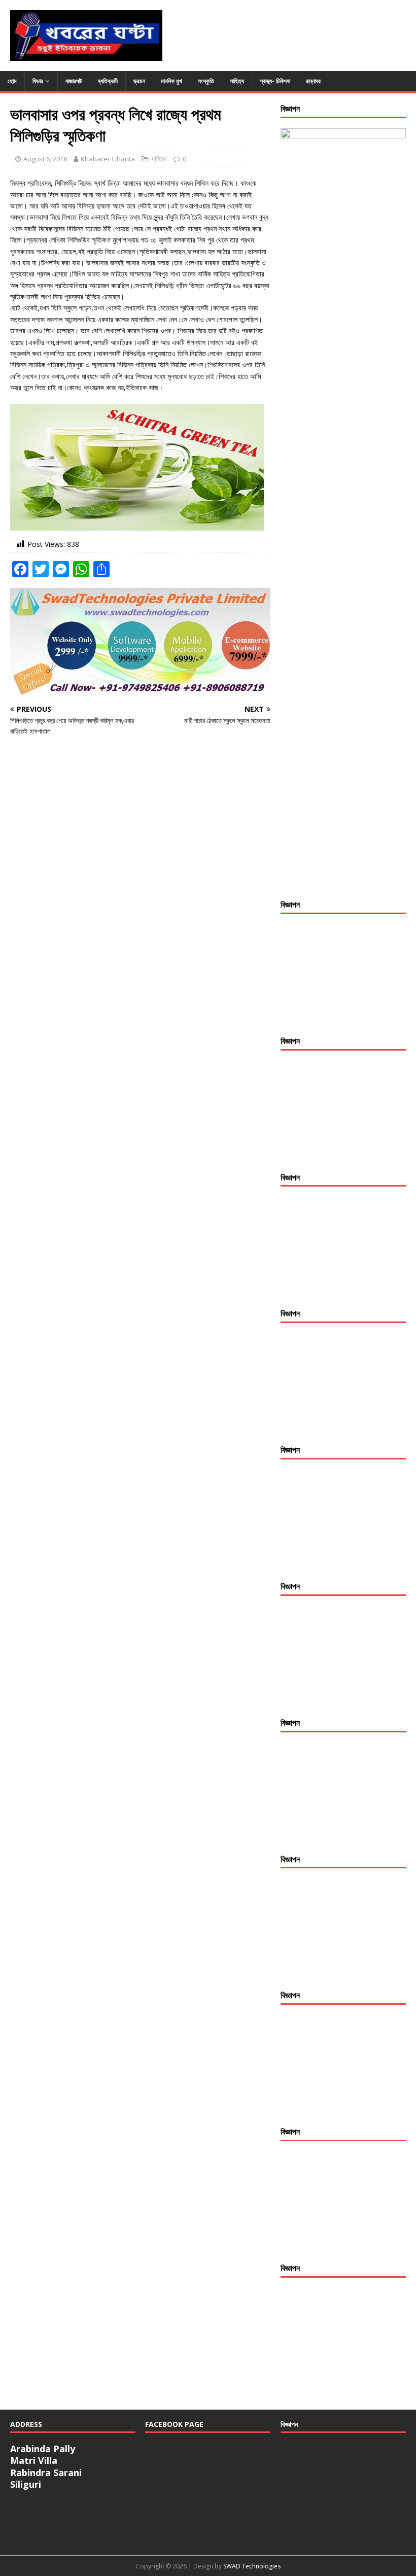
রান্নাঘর (313, 81)
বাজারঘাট (74, 81)
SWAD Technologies (252, 2566)
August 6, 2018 (45, 159)
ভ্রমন (139, 81)
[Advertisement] (343, 975)
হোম (12, 81)
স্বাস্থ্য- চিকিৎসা (275, 81)
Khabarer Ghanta (108, 159)
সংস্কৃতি (206, 81)
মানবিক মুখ (171, 81)
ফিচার (38, 81)
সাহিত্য (237, 81)
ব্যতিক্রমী (108, 81)
